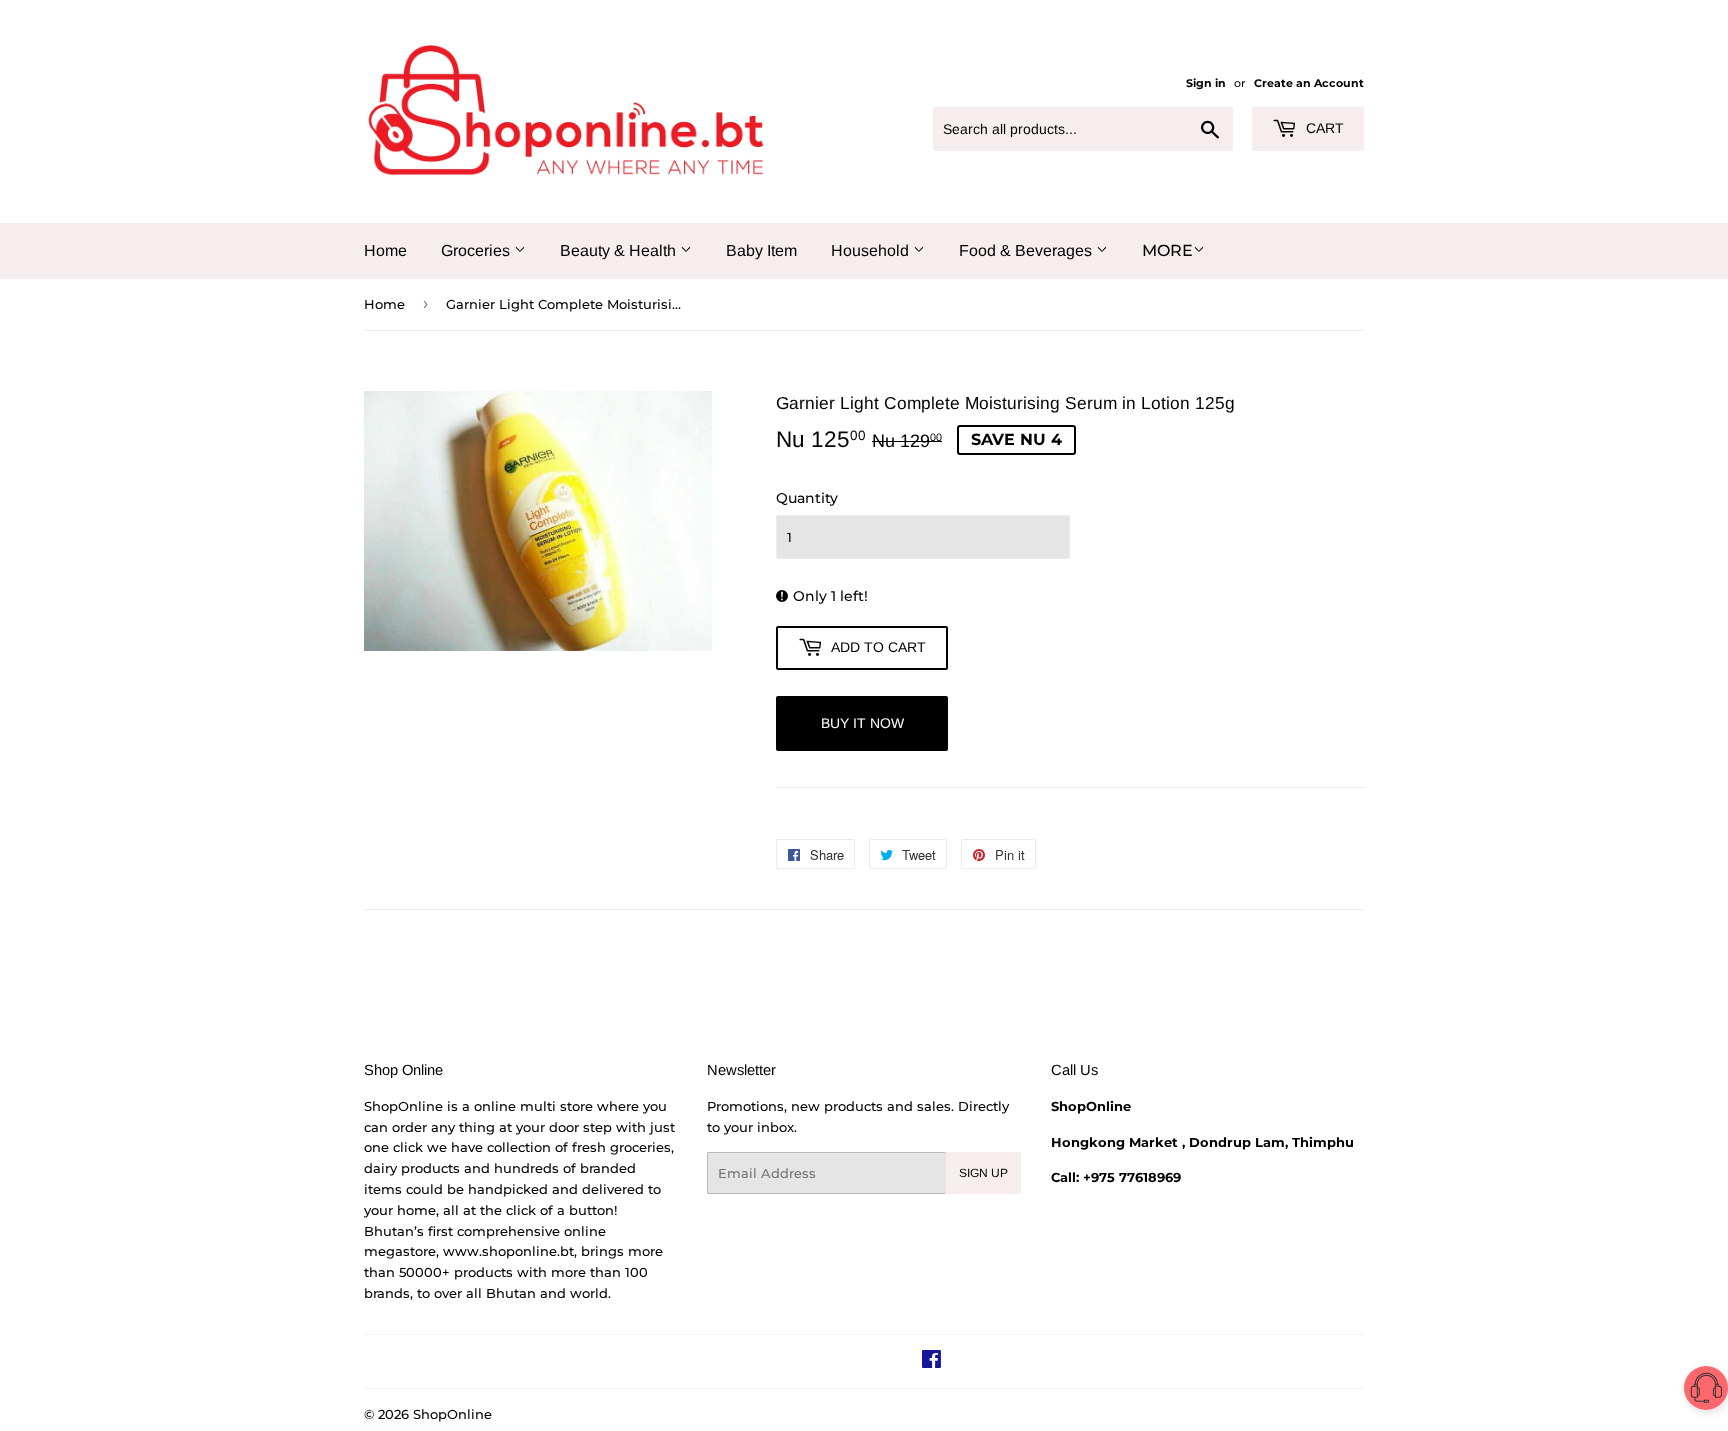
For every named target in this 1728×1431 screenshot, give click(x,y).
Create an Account (1309, 83)
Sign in (1206, 83)
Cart (1323, 128)
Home (385, 250)
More (1167, 250)
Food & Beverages (1027, 250)
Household (872, 250)
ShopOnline (452, 1414)
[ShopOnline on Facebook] (931, 1362)
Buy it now (862, 723)
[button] (1706, 1391)
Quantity (807, 498)
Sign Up (983, 1173)
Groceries (477, 250)
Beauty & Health (620, 250)
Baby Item (761, 250)
